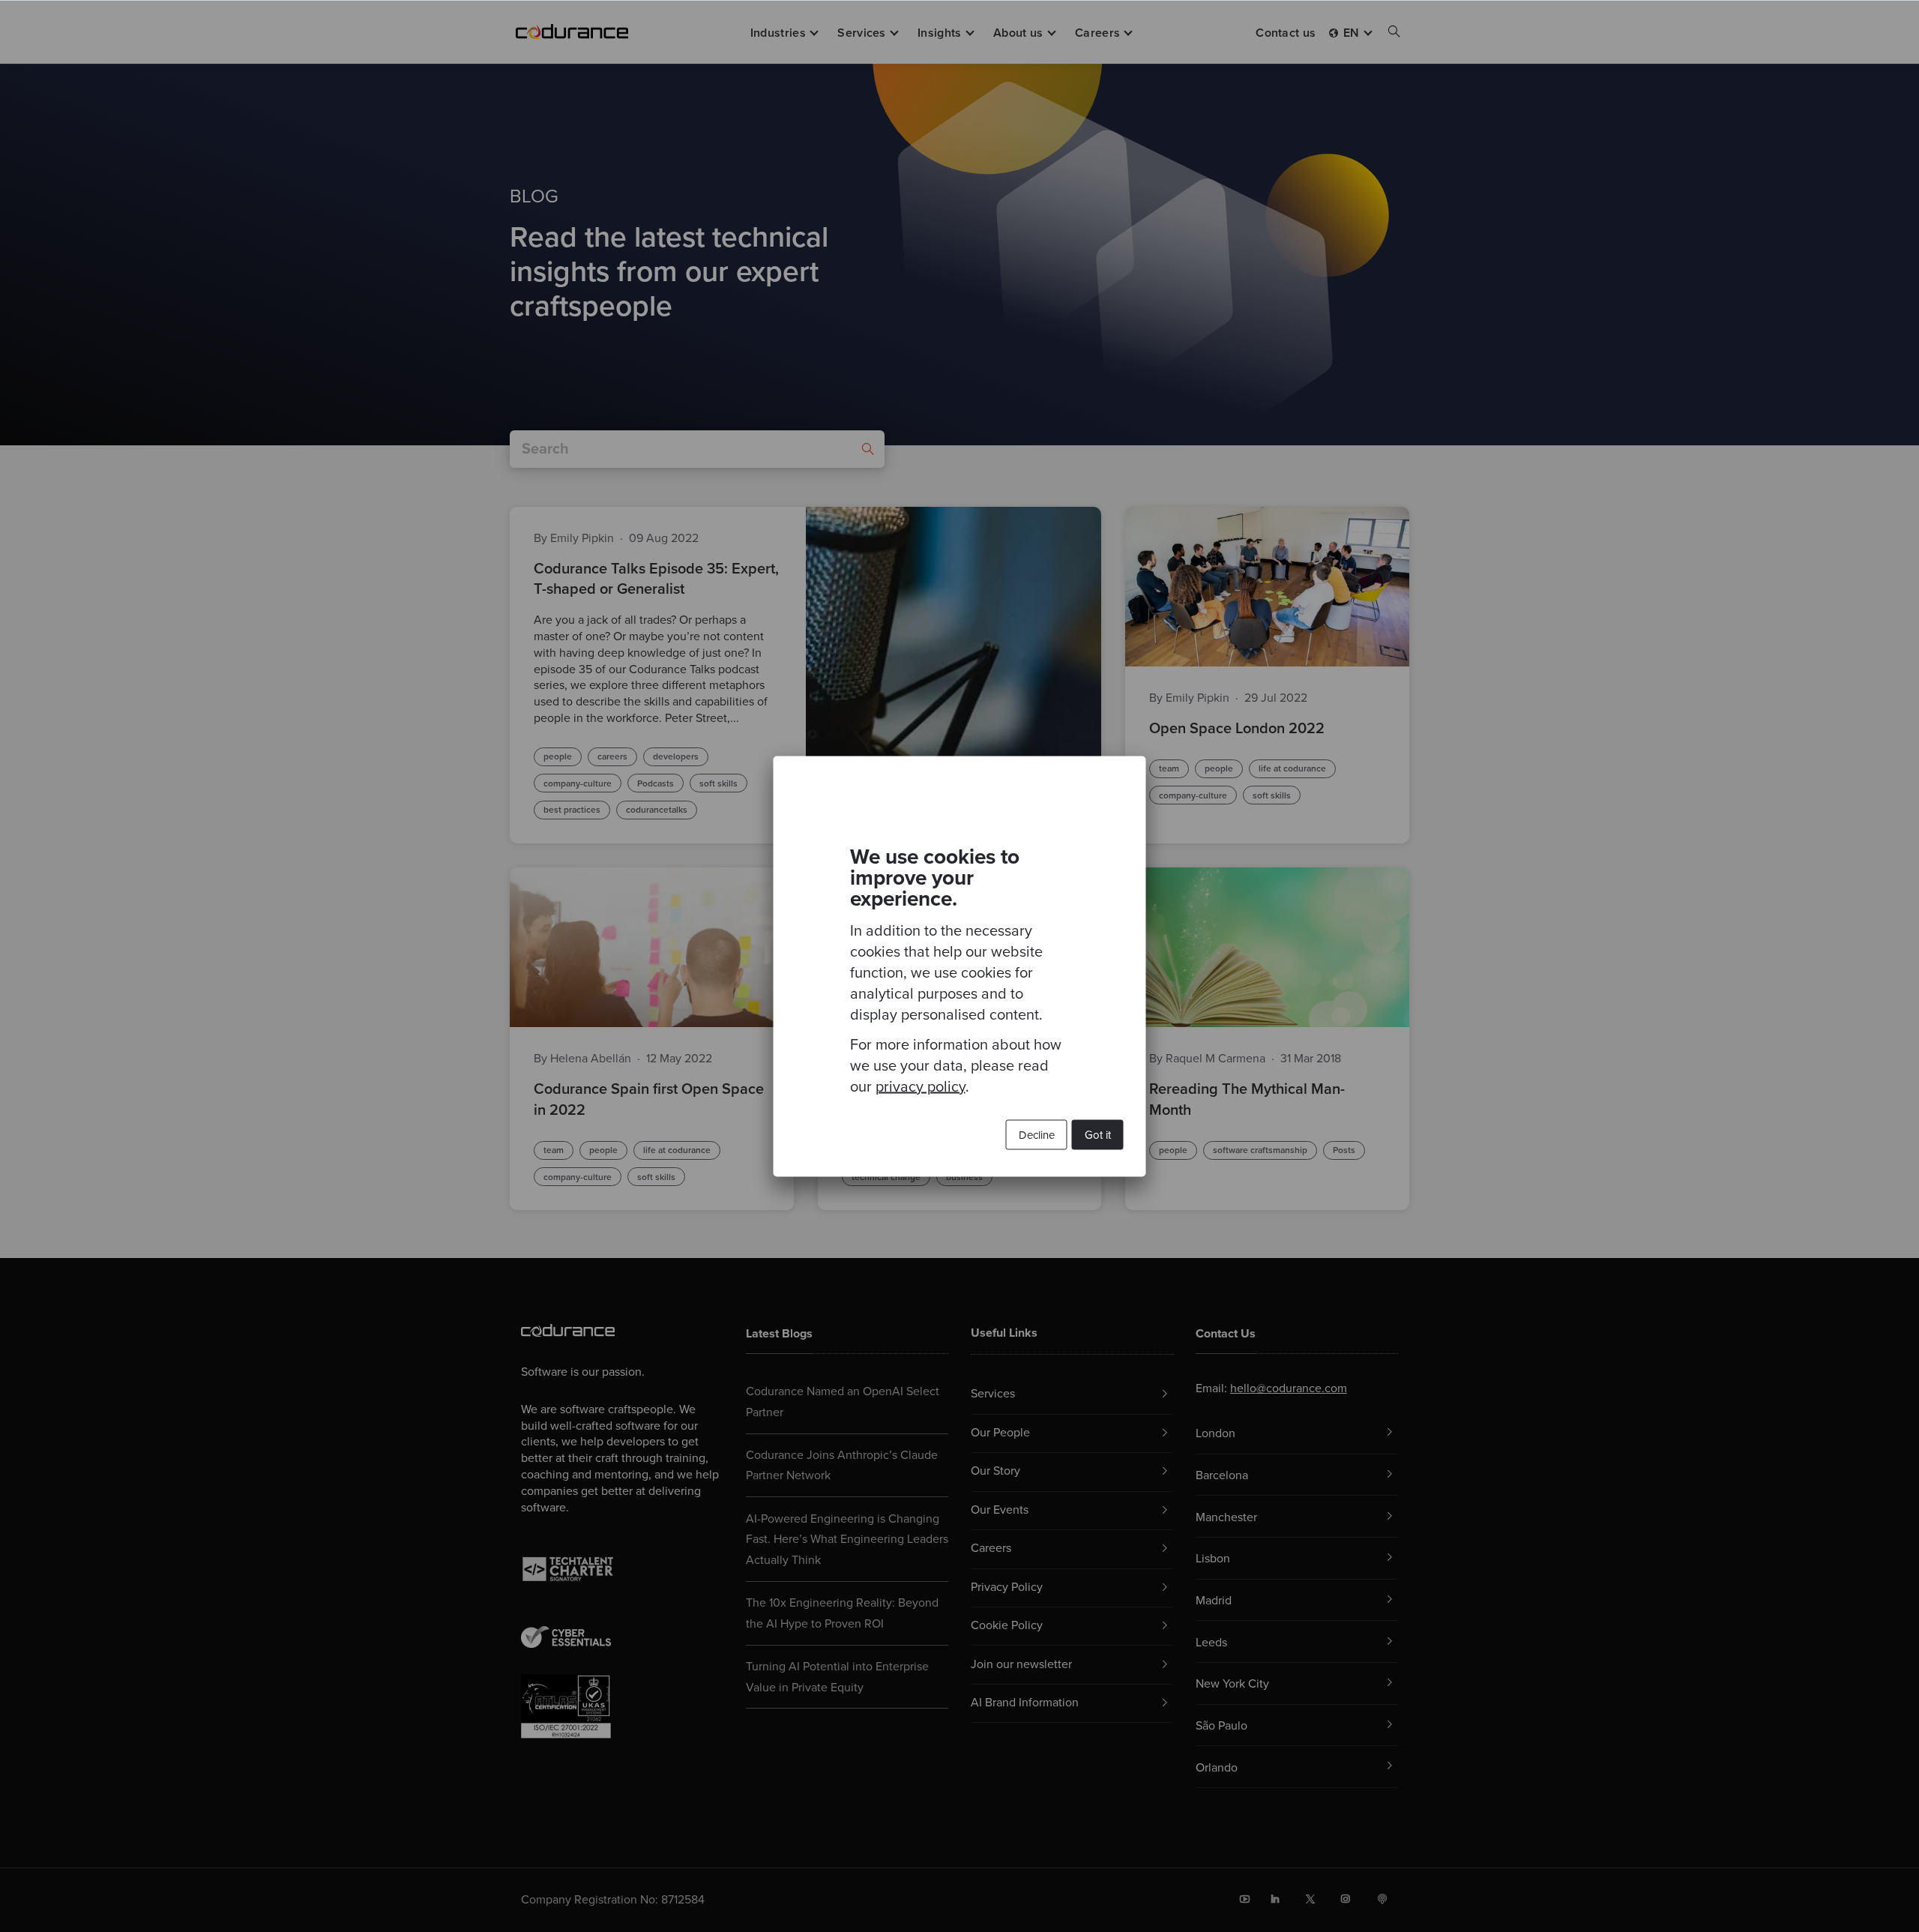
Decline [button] (1037, 1134)
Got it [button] (1098, 1134)
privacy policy (921, 1086)
